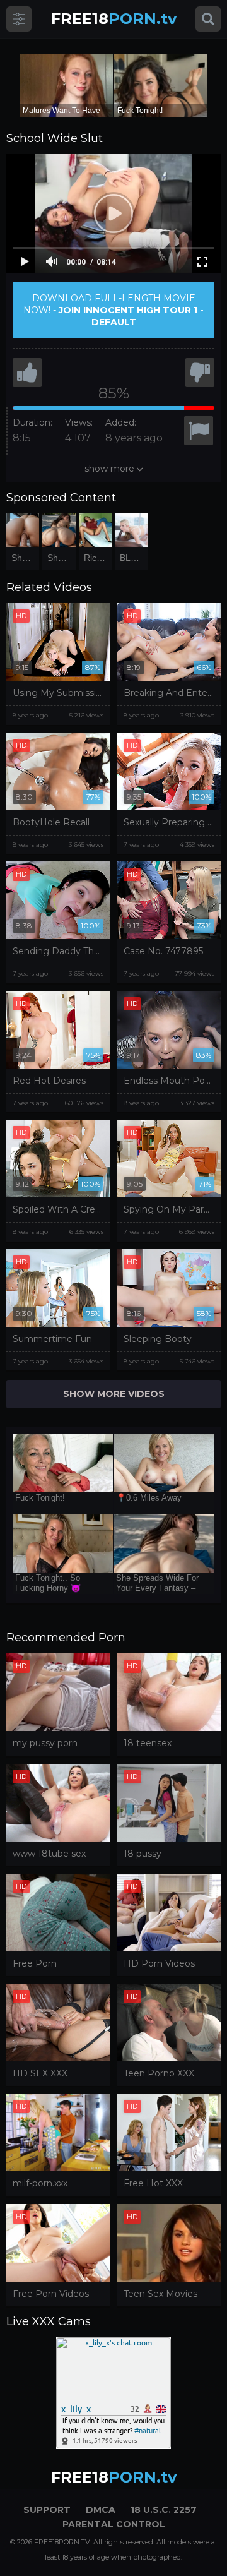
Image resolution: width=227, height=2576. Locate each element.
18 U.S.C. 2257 (164, 2510)
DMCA (101, 2510)
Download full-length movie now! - (113, 310)
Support (47, 2510)
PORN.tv (114, 19)
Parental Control (114, 2524)
